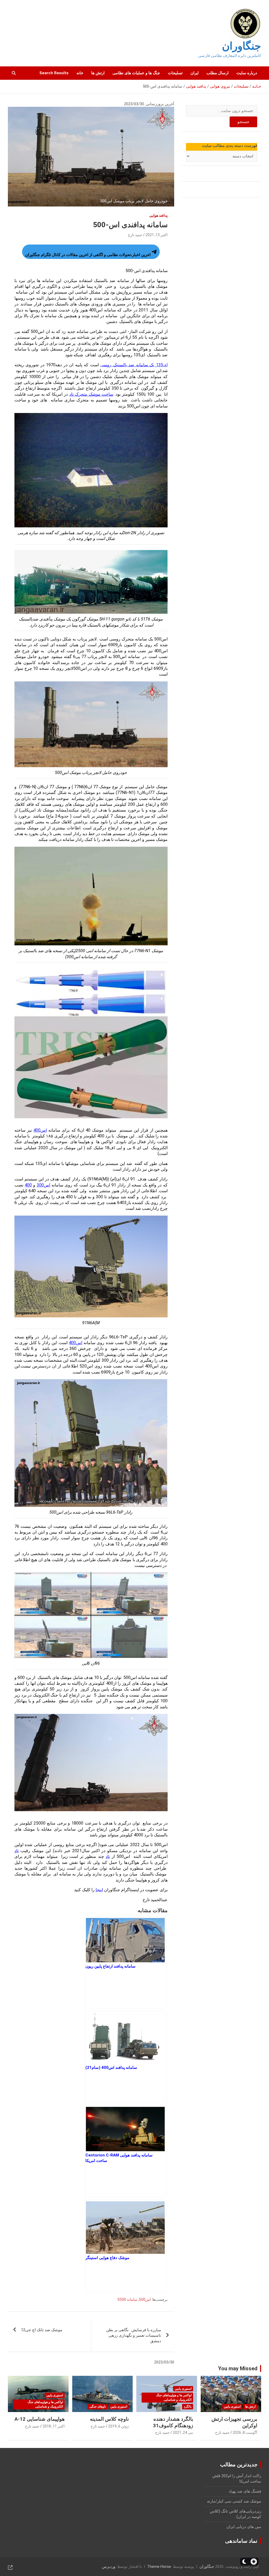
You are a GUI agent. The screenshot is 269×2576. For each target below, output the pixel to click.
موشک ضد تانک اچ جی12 (42, 2330)
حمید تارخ (135, 235)
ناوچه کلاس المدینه (109, 2419)
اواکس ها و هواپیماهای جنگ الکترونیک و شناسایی (174, 2397)
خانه (80, 73)
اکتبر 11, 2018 (54, 2426)
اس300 (43, 1185)
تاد (17, 1851)
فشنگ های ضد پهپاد (245, 2491)
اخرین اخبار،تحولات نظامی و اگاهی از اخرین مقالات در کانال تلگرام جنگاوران (88, 255)
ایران (195, 73)
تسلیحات (175, 73)
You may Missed (238, 2368)
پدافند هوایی (158, 215)
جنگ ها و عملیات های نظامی (136, 73)
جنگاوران (242, 46)
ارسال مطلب (218, 73)
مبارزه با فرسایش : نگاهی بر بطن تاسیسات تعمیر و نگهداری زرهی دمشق (134, 2335)
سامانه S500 (127, 2299)
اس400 (40, 1130)
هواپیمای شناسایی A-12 (40, 2419)
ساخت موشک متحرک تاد (91, 394)
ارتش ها (98, 73)
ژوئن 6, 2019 (118, 2426)
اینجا (99, 1890)
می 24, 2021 (183, 2432)
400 (28, 1185)
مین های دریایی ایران (244, 2527)
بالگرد (188, 2407)
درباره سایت (247, 73)
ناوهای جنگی (98, 2407)
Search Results (54, 73)
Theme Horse (159, 2567)
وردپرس (109, 2567)
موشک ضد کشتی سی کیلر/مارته (234, 2501)
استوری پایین (232, 2407)
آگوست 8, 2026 (245, 2432)
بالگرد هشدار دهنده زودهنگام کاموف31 (173, 2422)
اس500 (145, 2299)
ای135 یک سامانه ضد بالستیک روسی (134, 365)
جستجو (243, 122)
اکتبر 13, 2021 (157, 235)
